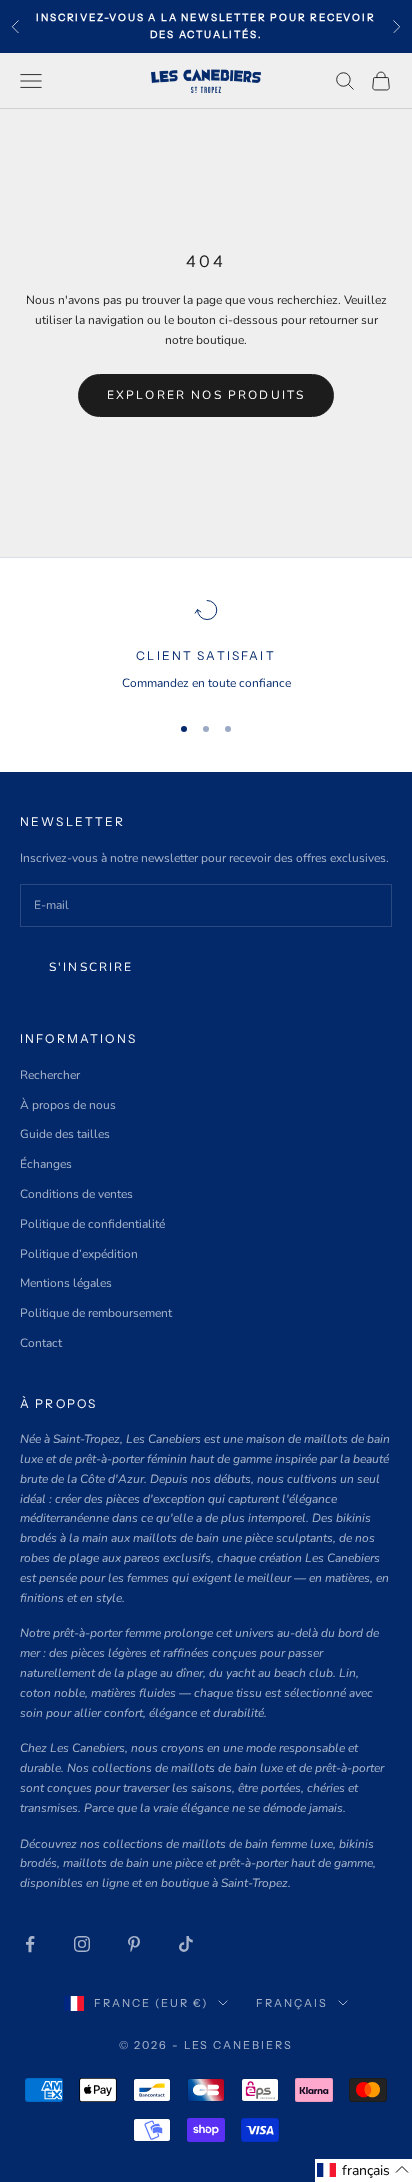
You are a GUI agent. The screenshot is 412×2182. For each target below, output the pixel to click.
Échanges (46, 1164)
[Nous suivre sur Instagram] (82, 1944)
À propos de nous (68, 1105)
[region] (206, 646)
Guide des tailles (65, 1134)
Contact (41, 1343)
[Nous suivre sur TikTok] (186, 1944)
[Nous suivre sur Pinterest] (134, 1944)
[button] (363, 2170)
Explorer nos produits (206, 395)
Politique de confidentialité (92, 1224)
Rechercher (50, 1075)
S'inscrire (91, 967)
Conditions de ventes (76, 1194)
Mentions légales (66, 1283)
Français (292, 2003)
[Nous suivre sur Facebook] (30, 1944)
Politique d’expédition (79, 1254)
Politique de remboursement (96, 1313)
